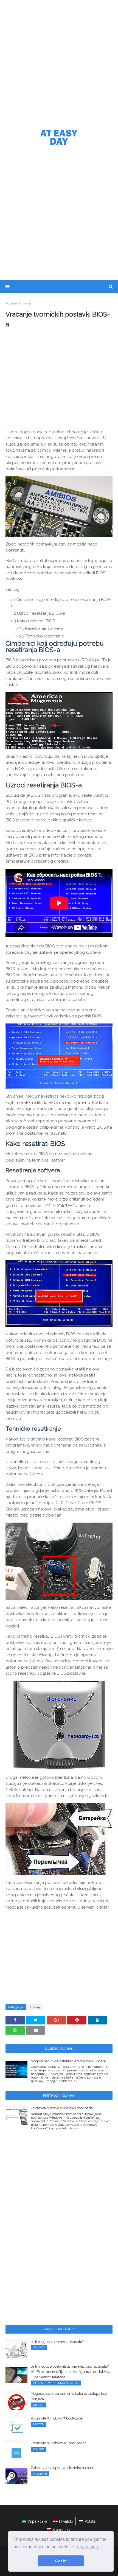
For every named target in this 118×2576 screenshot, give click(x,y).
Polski (90, 2521)
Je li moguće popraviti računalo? (57, 2342)
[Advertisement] (59, 62)
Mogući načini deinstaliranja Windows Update (68, 2061)
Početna (12, 303)
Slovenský (61, 2530)
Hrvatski (66, 2521)
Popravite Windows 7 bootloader (57, 2418)
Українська (37, 2521)
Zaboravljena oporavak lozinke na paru (63, 2468)
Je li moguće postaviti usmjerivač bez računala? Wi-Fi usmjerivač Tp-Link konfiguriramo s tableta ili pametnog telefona (71, 2372)
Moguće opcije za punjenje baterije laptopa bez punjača (69, 2396)
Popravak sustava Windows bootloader (62, 2108)
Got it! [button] (61, 2561)
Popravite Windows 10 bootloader (58, 2443)
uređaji (26, 303)
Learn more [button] (88, 2547)
